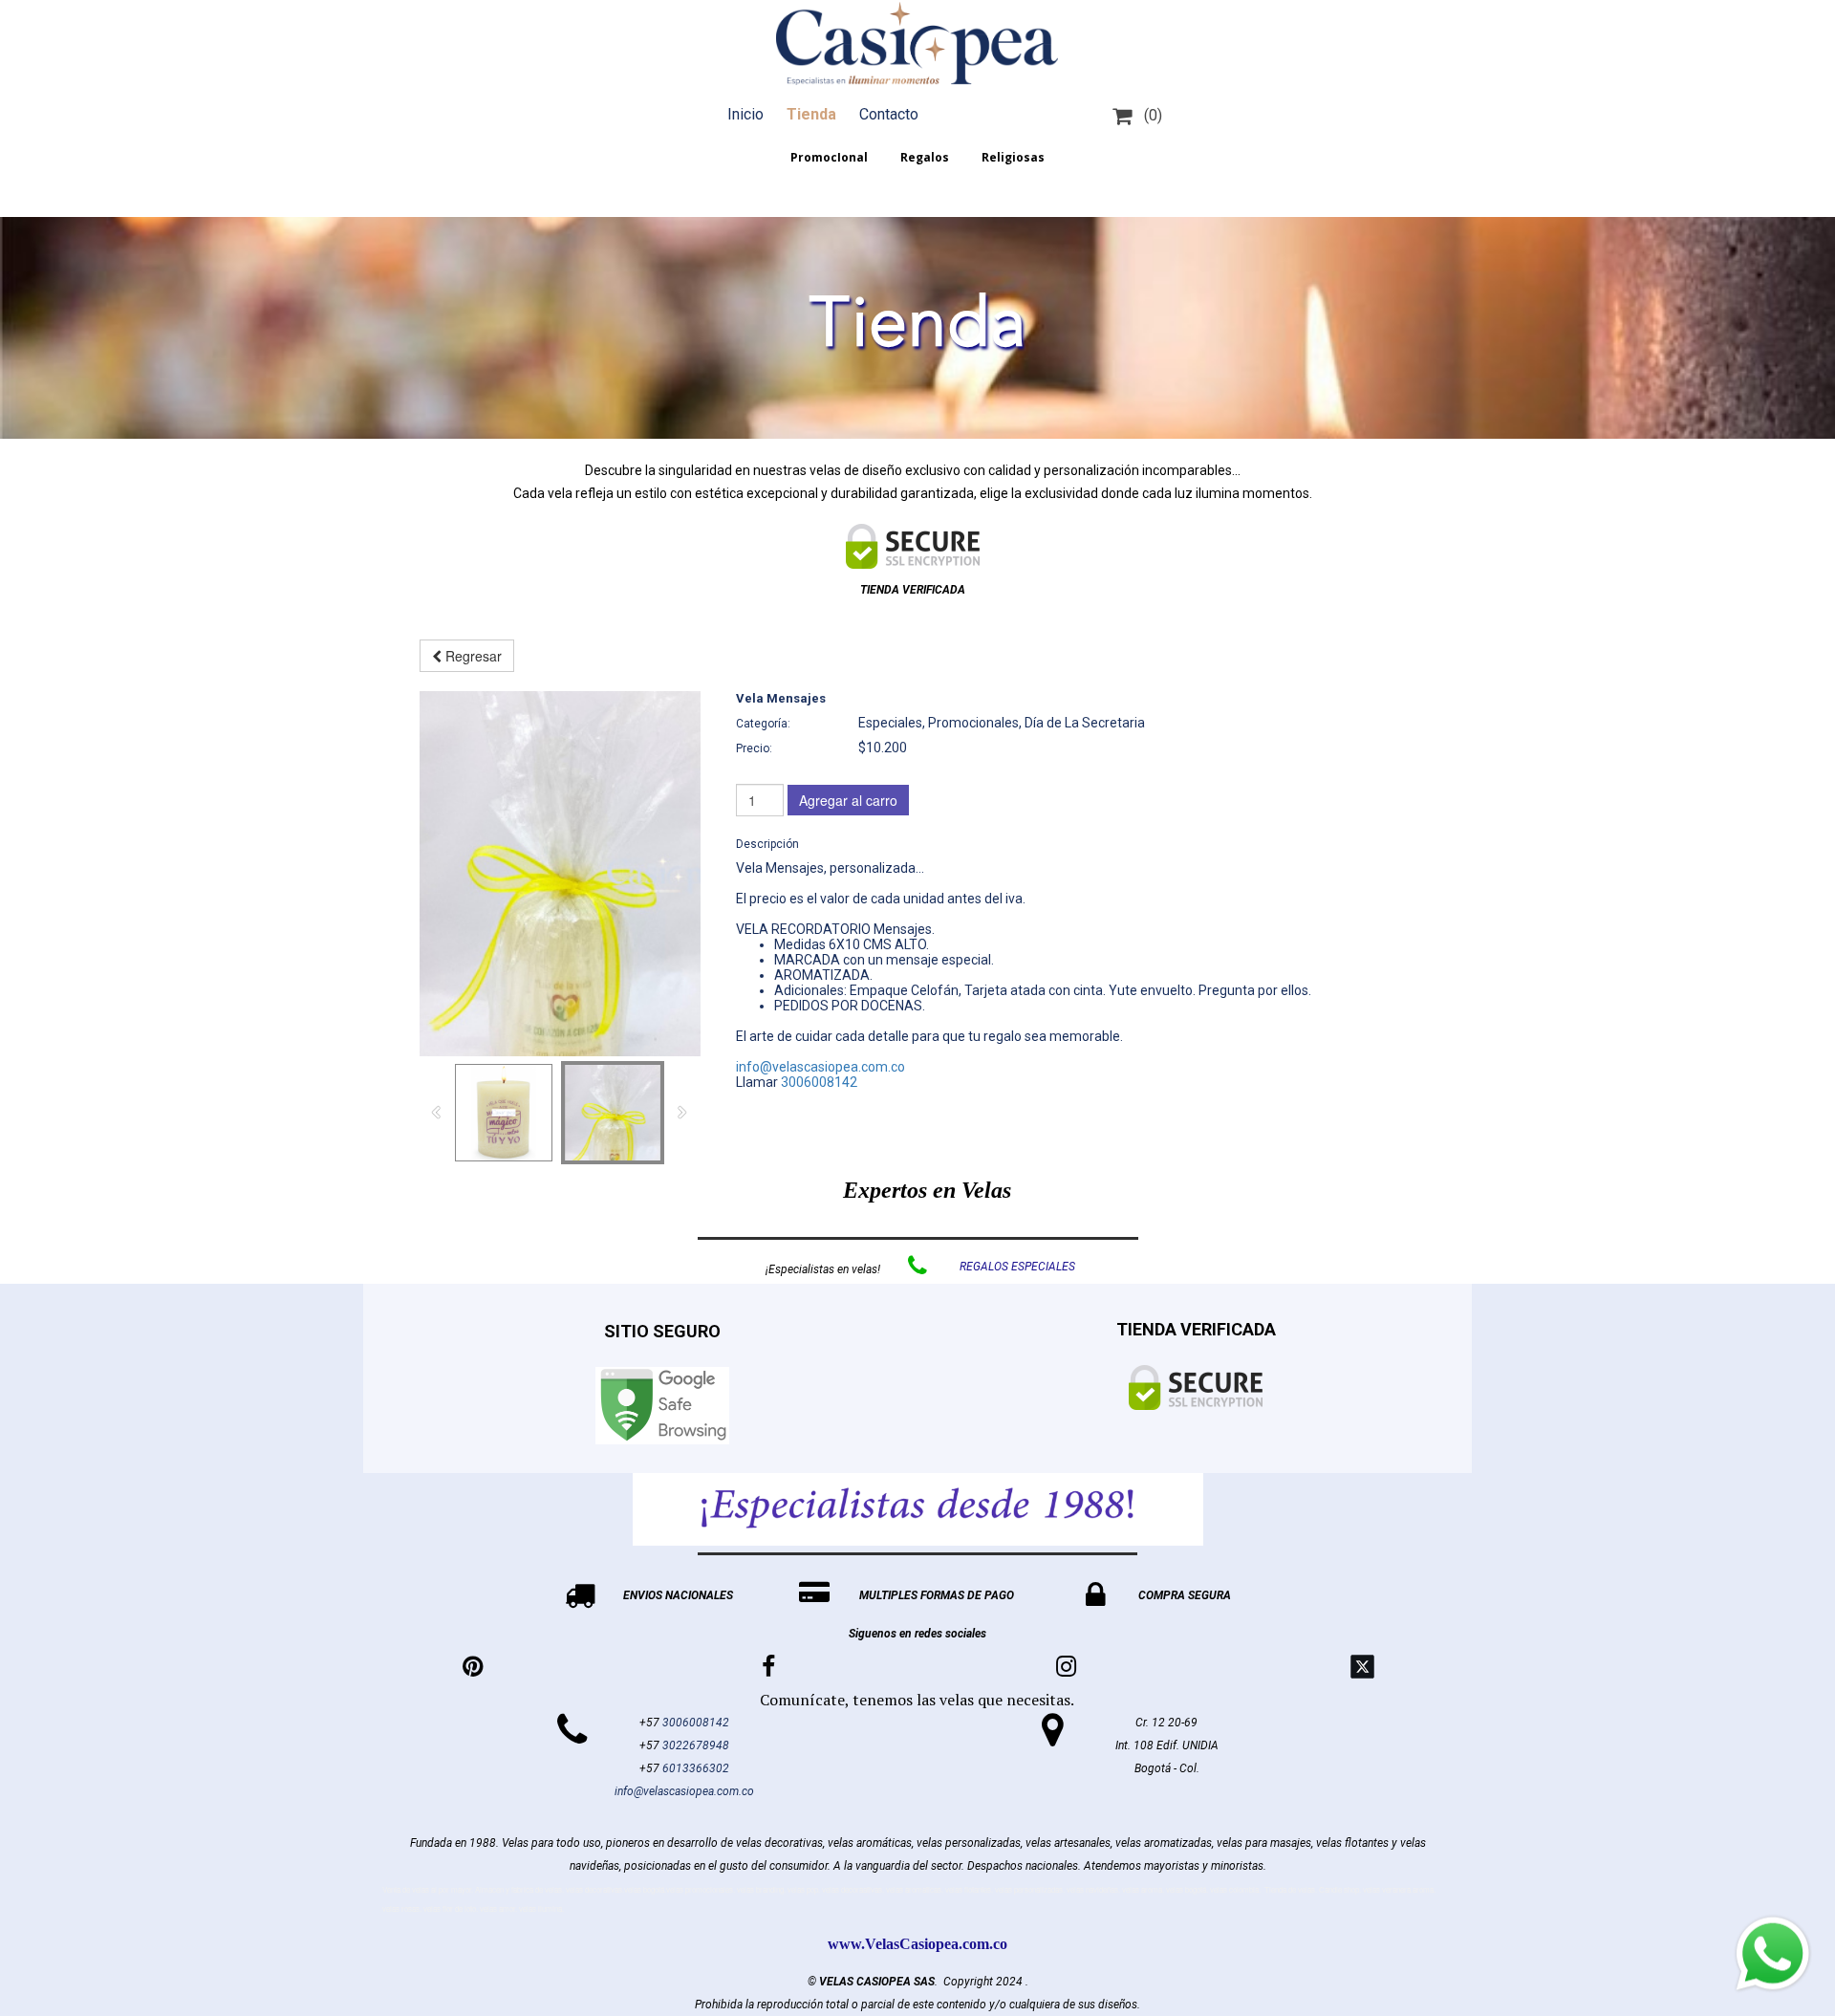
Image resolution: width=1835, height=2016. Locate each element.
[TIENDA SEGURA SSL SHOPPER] (913, 546)
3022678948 (696, 1745)
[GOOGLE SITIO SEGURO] (662, 1406)
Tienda (811, 114)
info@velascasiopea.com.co (820, 1067)
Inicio (745, 114)
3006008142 (819, 1082)
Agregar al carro (848, 800)
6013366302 (696, 1768)
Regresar (472, 656)
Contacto (889, 114)
